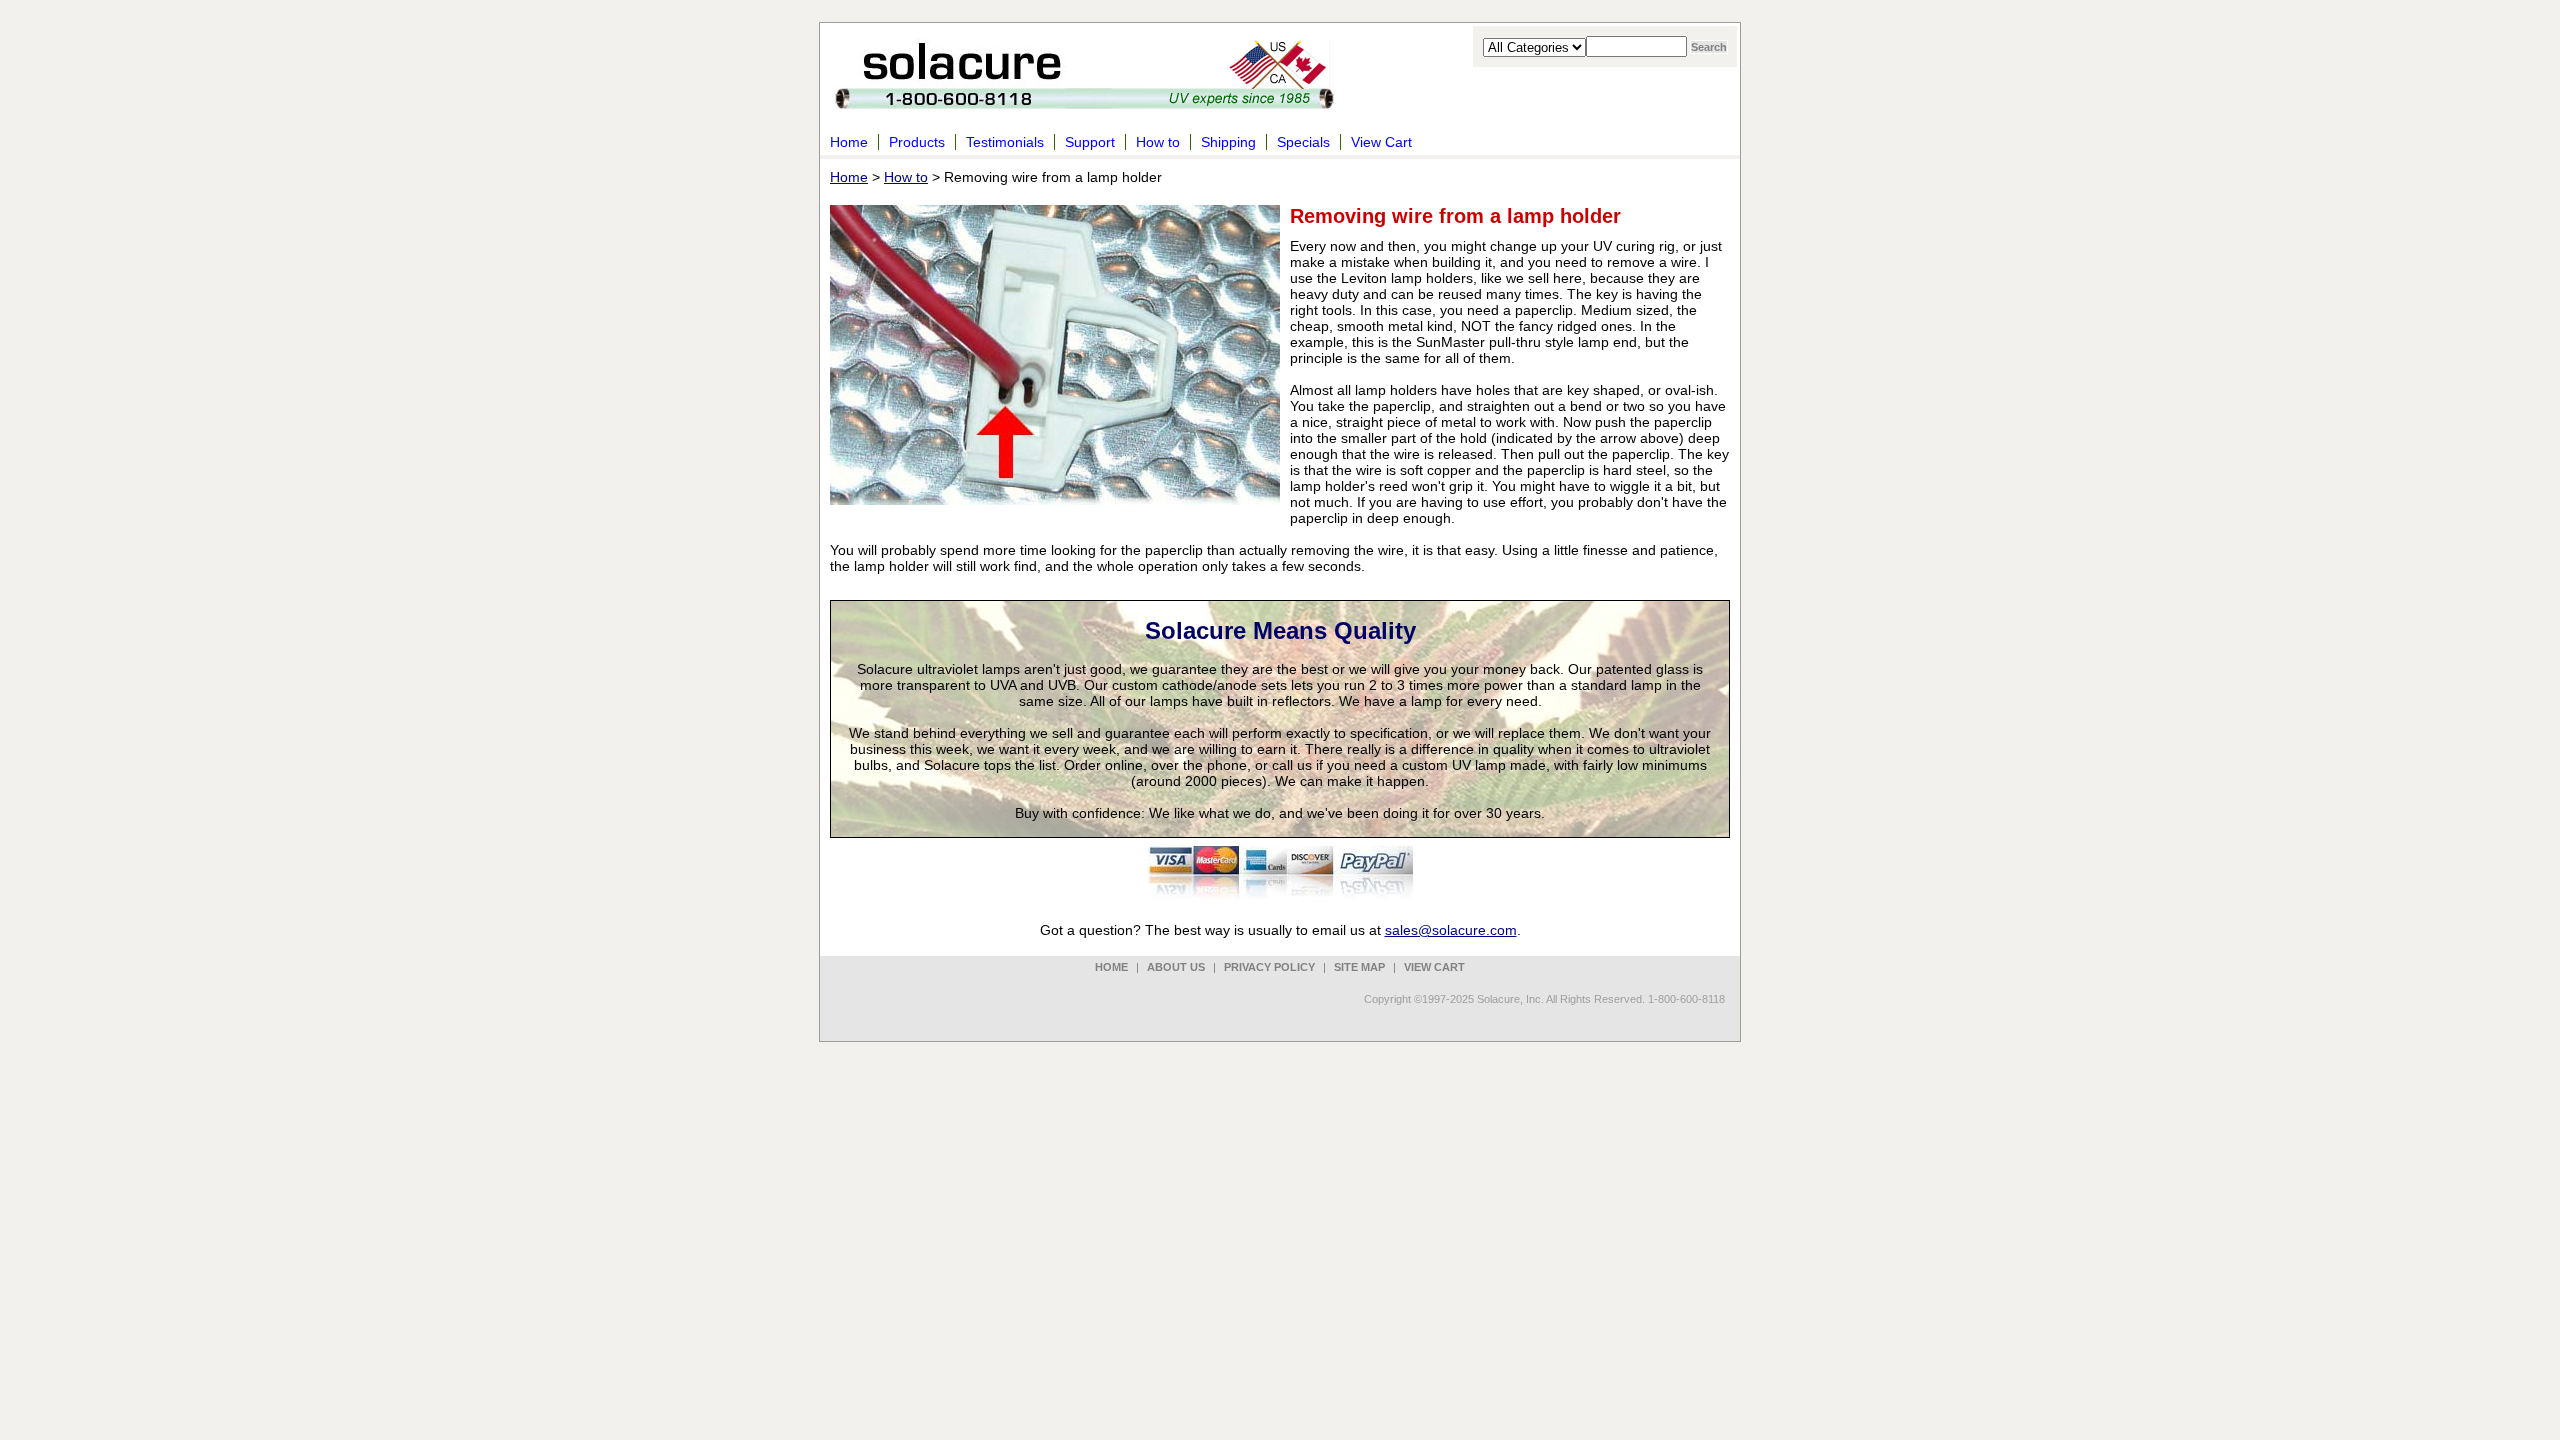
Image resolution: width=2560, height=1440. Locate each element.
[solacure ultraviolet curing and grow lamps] (1085, 97)
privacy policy (1269, 967)
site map (1359, 967)
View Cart (1381, 142)
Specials (1303, 142)
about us (1176, 967)
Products (917, 142)
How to (1158, 142)
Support (1090, 142)
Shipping (1228, 142)
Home (849, 142)
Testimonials (1005, 142)
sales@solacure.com (1451, 930)
